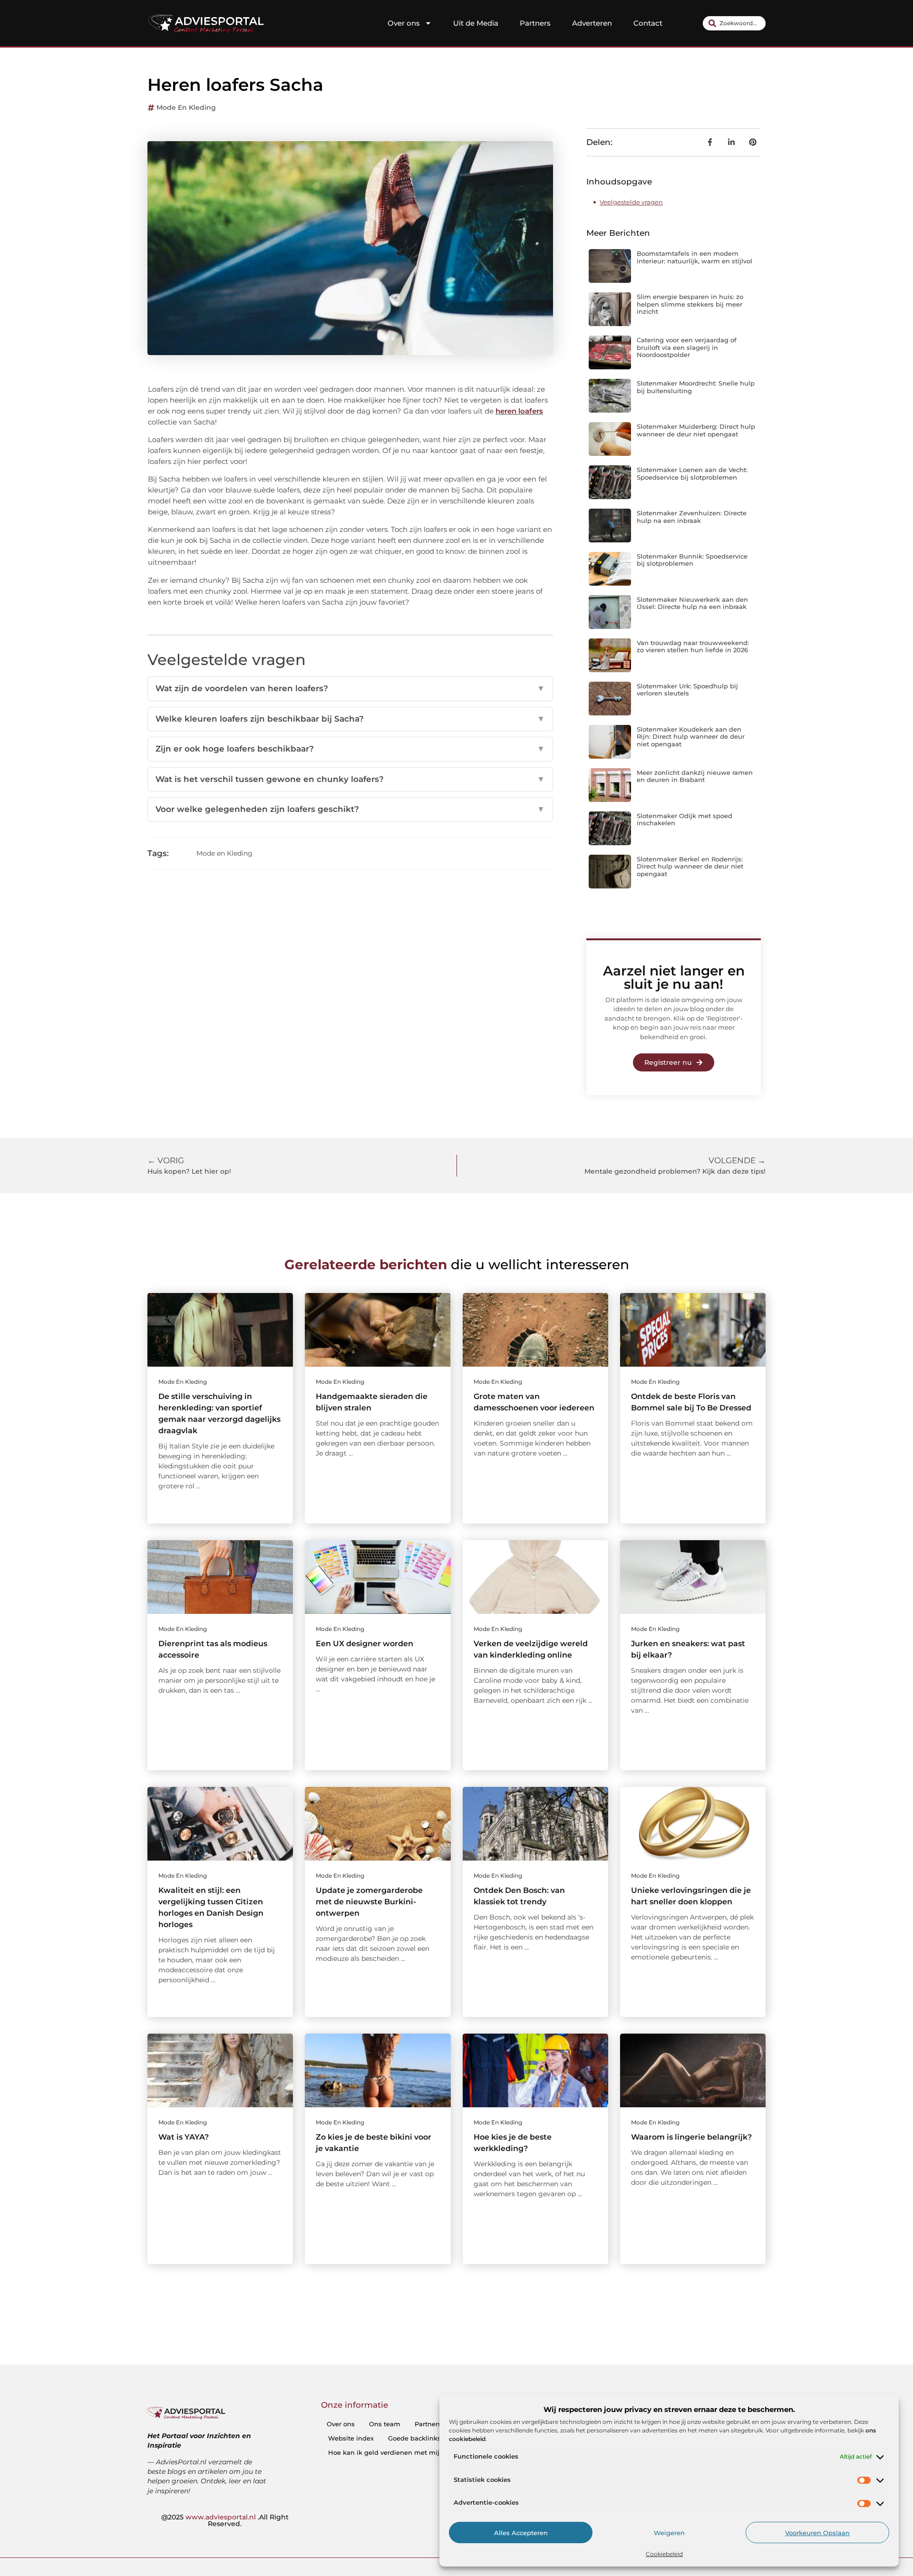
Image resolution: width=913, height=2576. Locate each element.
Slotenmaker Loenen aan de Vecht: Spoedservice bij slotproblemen (692, 473)
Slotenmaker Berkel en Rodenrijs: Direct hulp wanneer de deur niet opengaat (690, 866)
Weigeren (669, 2533)
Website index (351, 2438)
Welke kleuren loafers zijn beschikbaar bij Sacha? (350, 719)
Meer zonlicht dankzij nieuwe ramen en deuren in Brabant (695, 776)
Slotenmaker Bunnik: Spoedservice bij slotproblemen (692, 560)
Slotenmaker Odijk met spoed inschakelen (685, 820)
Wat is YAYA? (184, 2137)
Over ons (404, 23)
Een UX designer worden (364, 1644)
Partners (535, 23)
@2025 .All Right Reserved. (225, 2520)
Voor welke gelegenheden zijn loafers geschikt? (350, 809)
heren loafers (519, 411)
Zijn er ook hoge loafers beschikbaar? (350, 749)
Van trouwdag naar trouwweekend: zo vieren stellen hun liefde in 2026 (693, 646)
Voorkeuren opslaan (817, 2533)
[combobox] (734, 23)
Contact (648, 23)
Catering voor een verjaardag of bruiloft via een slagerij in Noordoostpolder (687, 347)
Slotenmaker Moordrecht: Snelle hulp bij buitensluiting (696, 387)
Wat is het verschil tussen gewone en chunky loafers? (350, 779)
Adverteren (592, 23)
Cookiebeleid (664, 2554)
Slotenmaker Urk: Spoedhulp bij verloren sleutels (687, 690)
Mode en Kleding (186, 107)
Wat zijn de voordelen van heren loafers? (350, 688)
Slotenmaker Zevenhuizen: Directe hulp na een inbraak (692, 517)
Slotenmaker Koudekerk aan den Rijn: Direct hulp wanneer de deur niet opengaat (691, 737)
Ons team (385, 2424)
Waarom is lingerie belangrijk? (691, 2137)
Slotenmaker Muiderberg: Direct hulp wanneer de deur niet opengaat (696, 430)
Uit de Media (476, 23)
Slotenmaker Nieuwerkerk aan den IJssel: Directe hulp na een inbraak (692, 603)
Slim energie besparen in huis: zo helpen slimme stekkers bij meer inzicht (690, 304)
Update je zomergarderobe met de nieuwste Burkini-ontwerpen (369, 1902)
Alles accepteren (521, 2533)
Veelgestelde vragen (631, 202)
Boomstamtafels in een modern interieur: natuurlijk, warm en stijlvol (694, 257)
